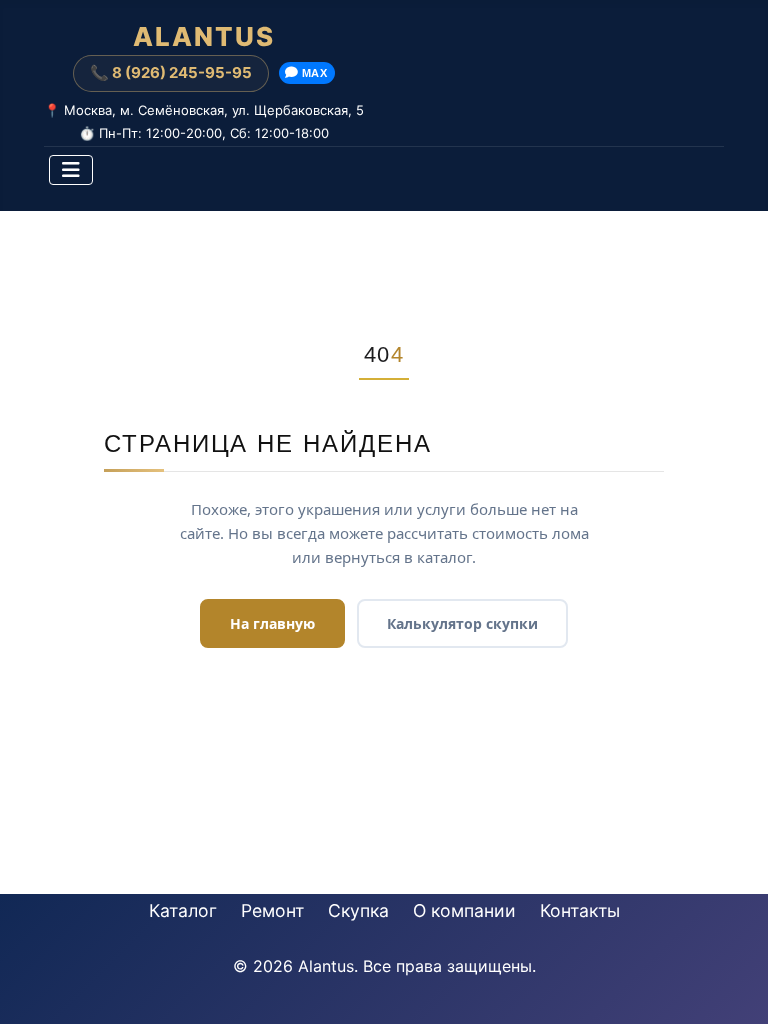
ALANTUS (204, 37)
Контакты (580, 910)
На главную (272, 623)
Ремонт (272, 910)
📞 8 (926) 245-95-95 (171, 72)
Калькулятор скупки (462, 623)
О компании (464, 910)
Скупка (358, 910)
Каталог (183, 910)
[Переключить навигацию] (71, 170)
